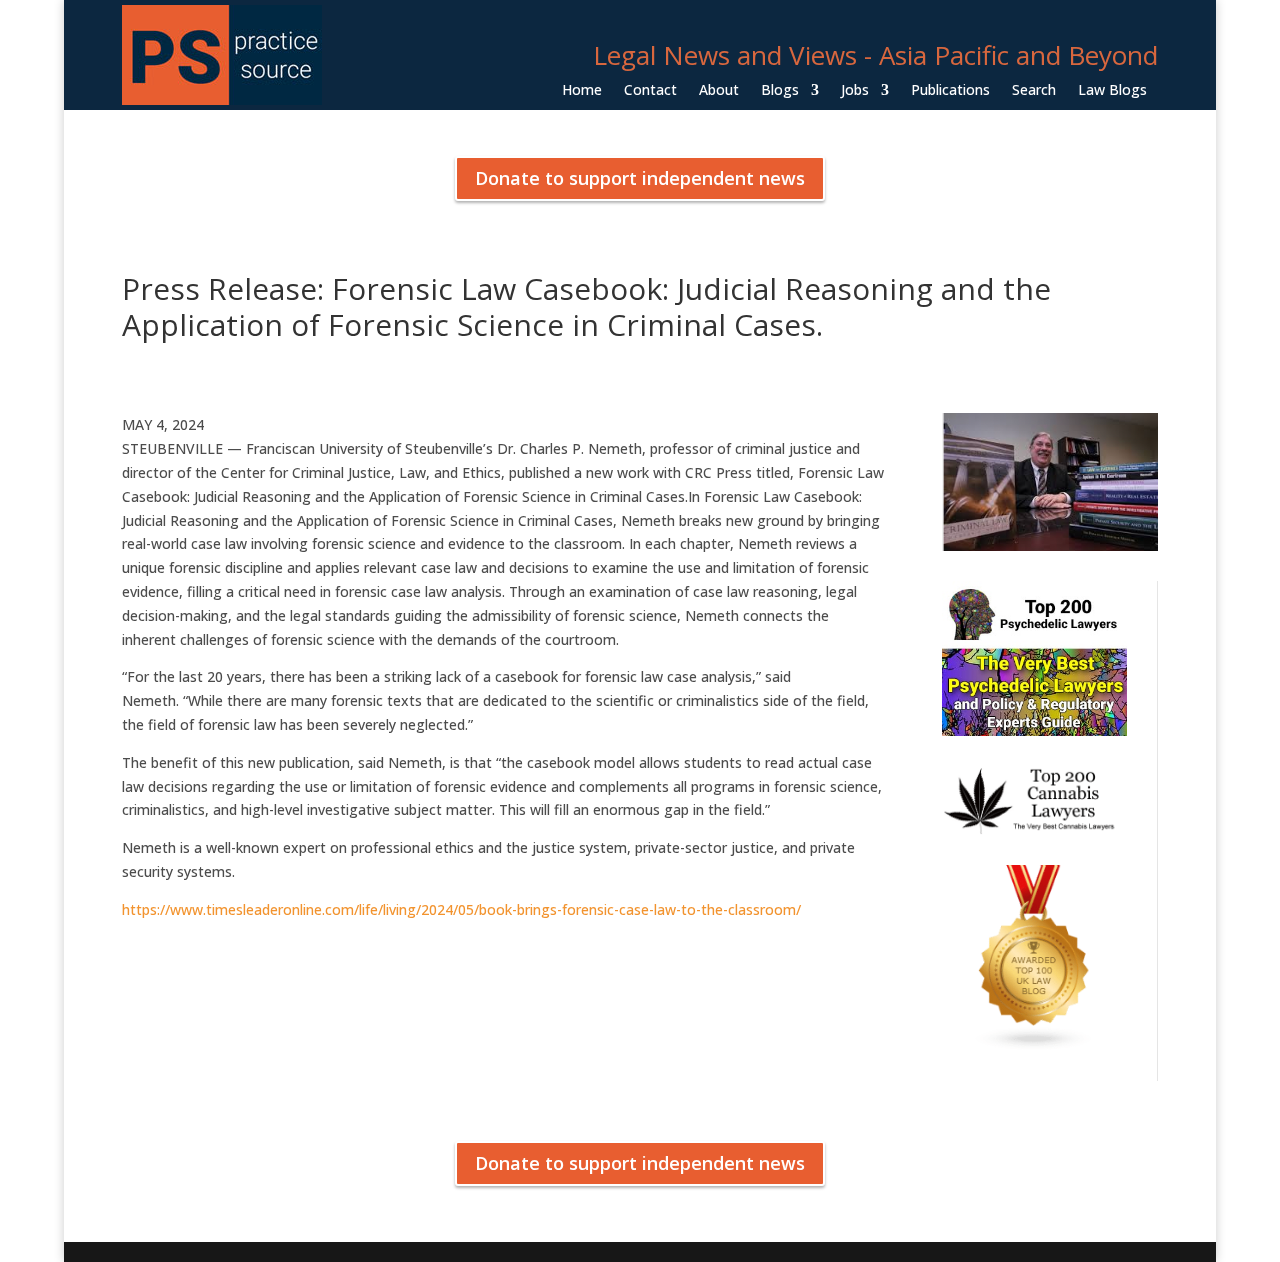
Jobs (855, 91)
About (719, 91)
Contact (650, 91)
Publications (950, 91)
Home (582, 91)
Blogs (780, 91)
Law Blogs (1112, 91)
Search (1034, 91)
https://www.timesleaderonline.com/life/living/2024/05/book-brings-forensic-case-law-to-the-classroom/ (461, 909)
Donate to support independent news (640, 178)
